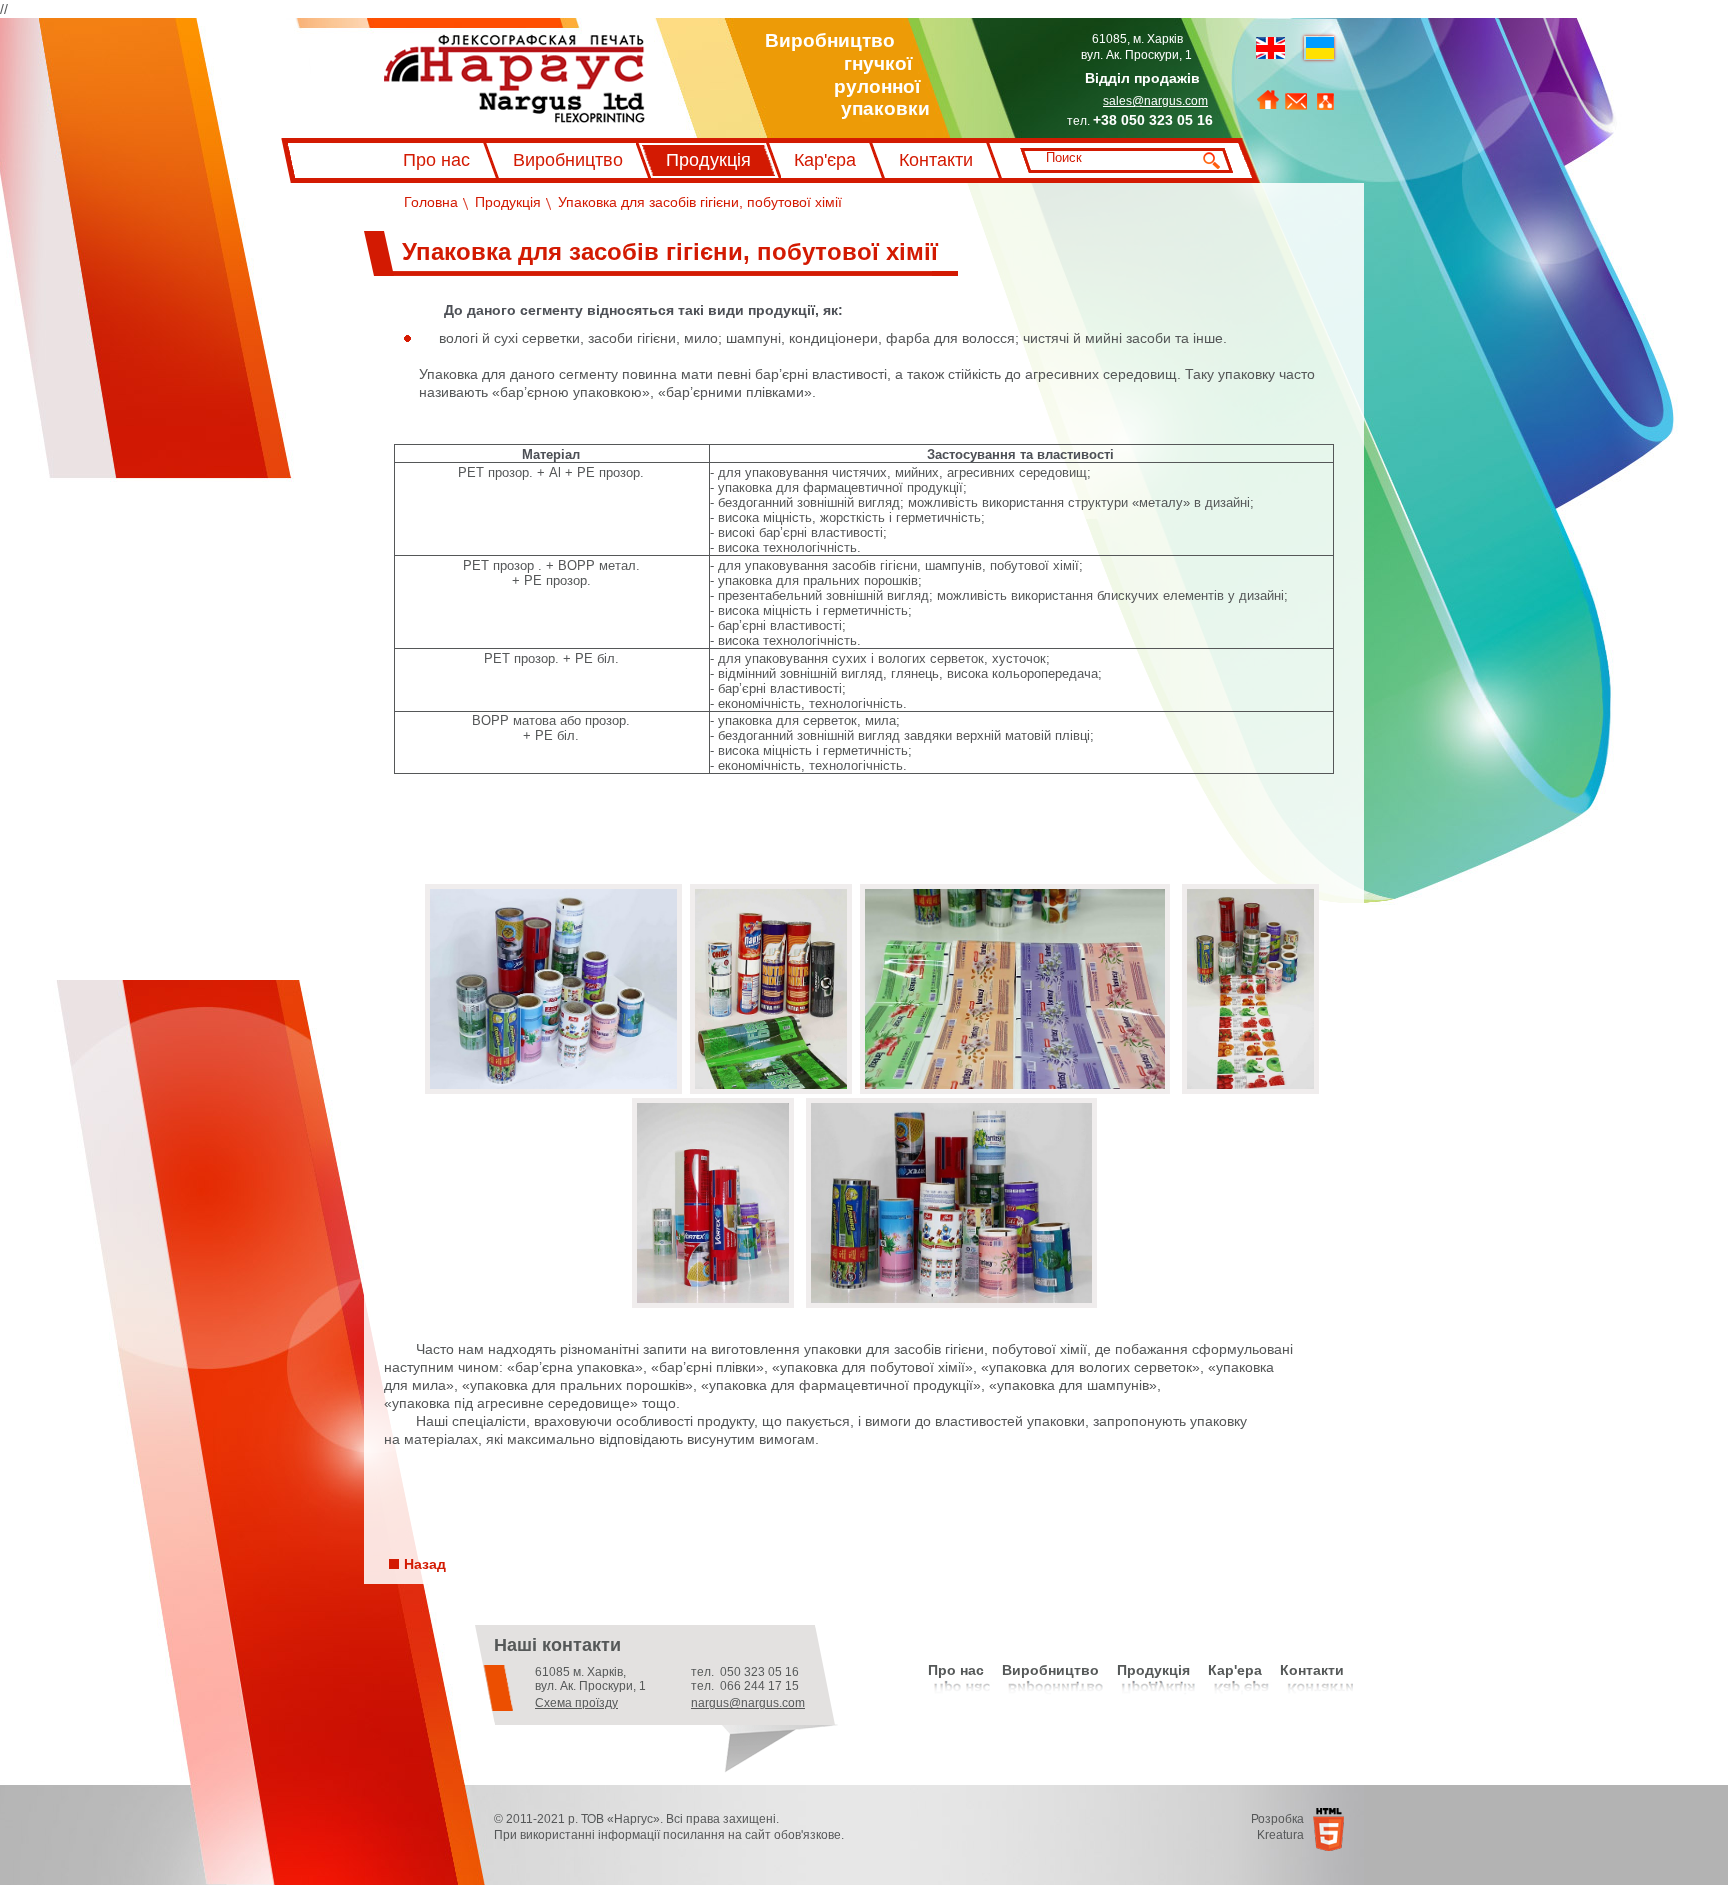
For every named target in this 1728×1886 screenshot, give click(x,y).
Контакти (936, 160)
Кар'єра (825, 160)
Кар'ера (1235, 1670)
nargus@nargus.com (748, 1703)
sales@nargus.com (1155, 101)
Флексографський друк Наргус (469, 42)
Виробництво (568, 160)
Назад (425, 1564)
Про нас (436, 160)
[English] (1271, 48)
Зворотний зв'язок (1296, 102)
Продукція (708, 160)
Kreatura (1280, 1835)
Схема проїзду (576, 1703)
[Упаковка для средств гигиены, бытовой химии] (553, 1089)
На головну (1268, 100)
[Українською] (1319, 48)
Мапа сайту (1325, 102)
